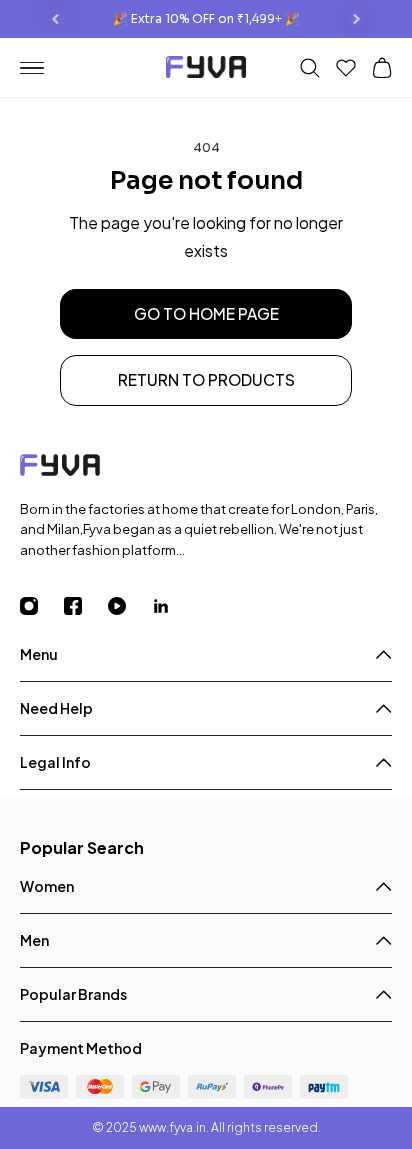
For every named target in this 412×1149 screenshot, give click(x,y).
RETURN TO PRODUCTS (206, 379)
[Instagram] (42, 606)
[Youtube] (130, 606)
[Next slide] (356, 19)
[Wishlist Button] (346, 68)
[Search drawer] (310, 68)
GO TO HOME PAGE (206, 313)
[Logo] (206, 468)
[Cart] (382, 68)
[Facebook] (86, 606)
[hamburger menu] (40, 68)
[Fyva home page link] (206, 69)
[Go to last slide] (56, 19)
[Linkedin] (174, 606)
